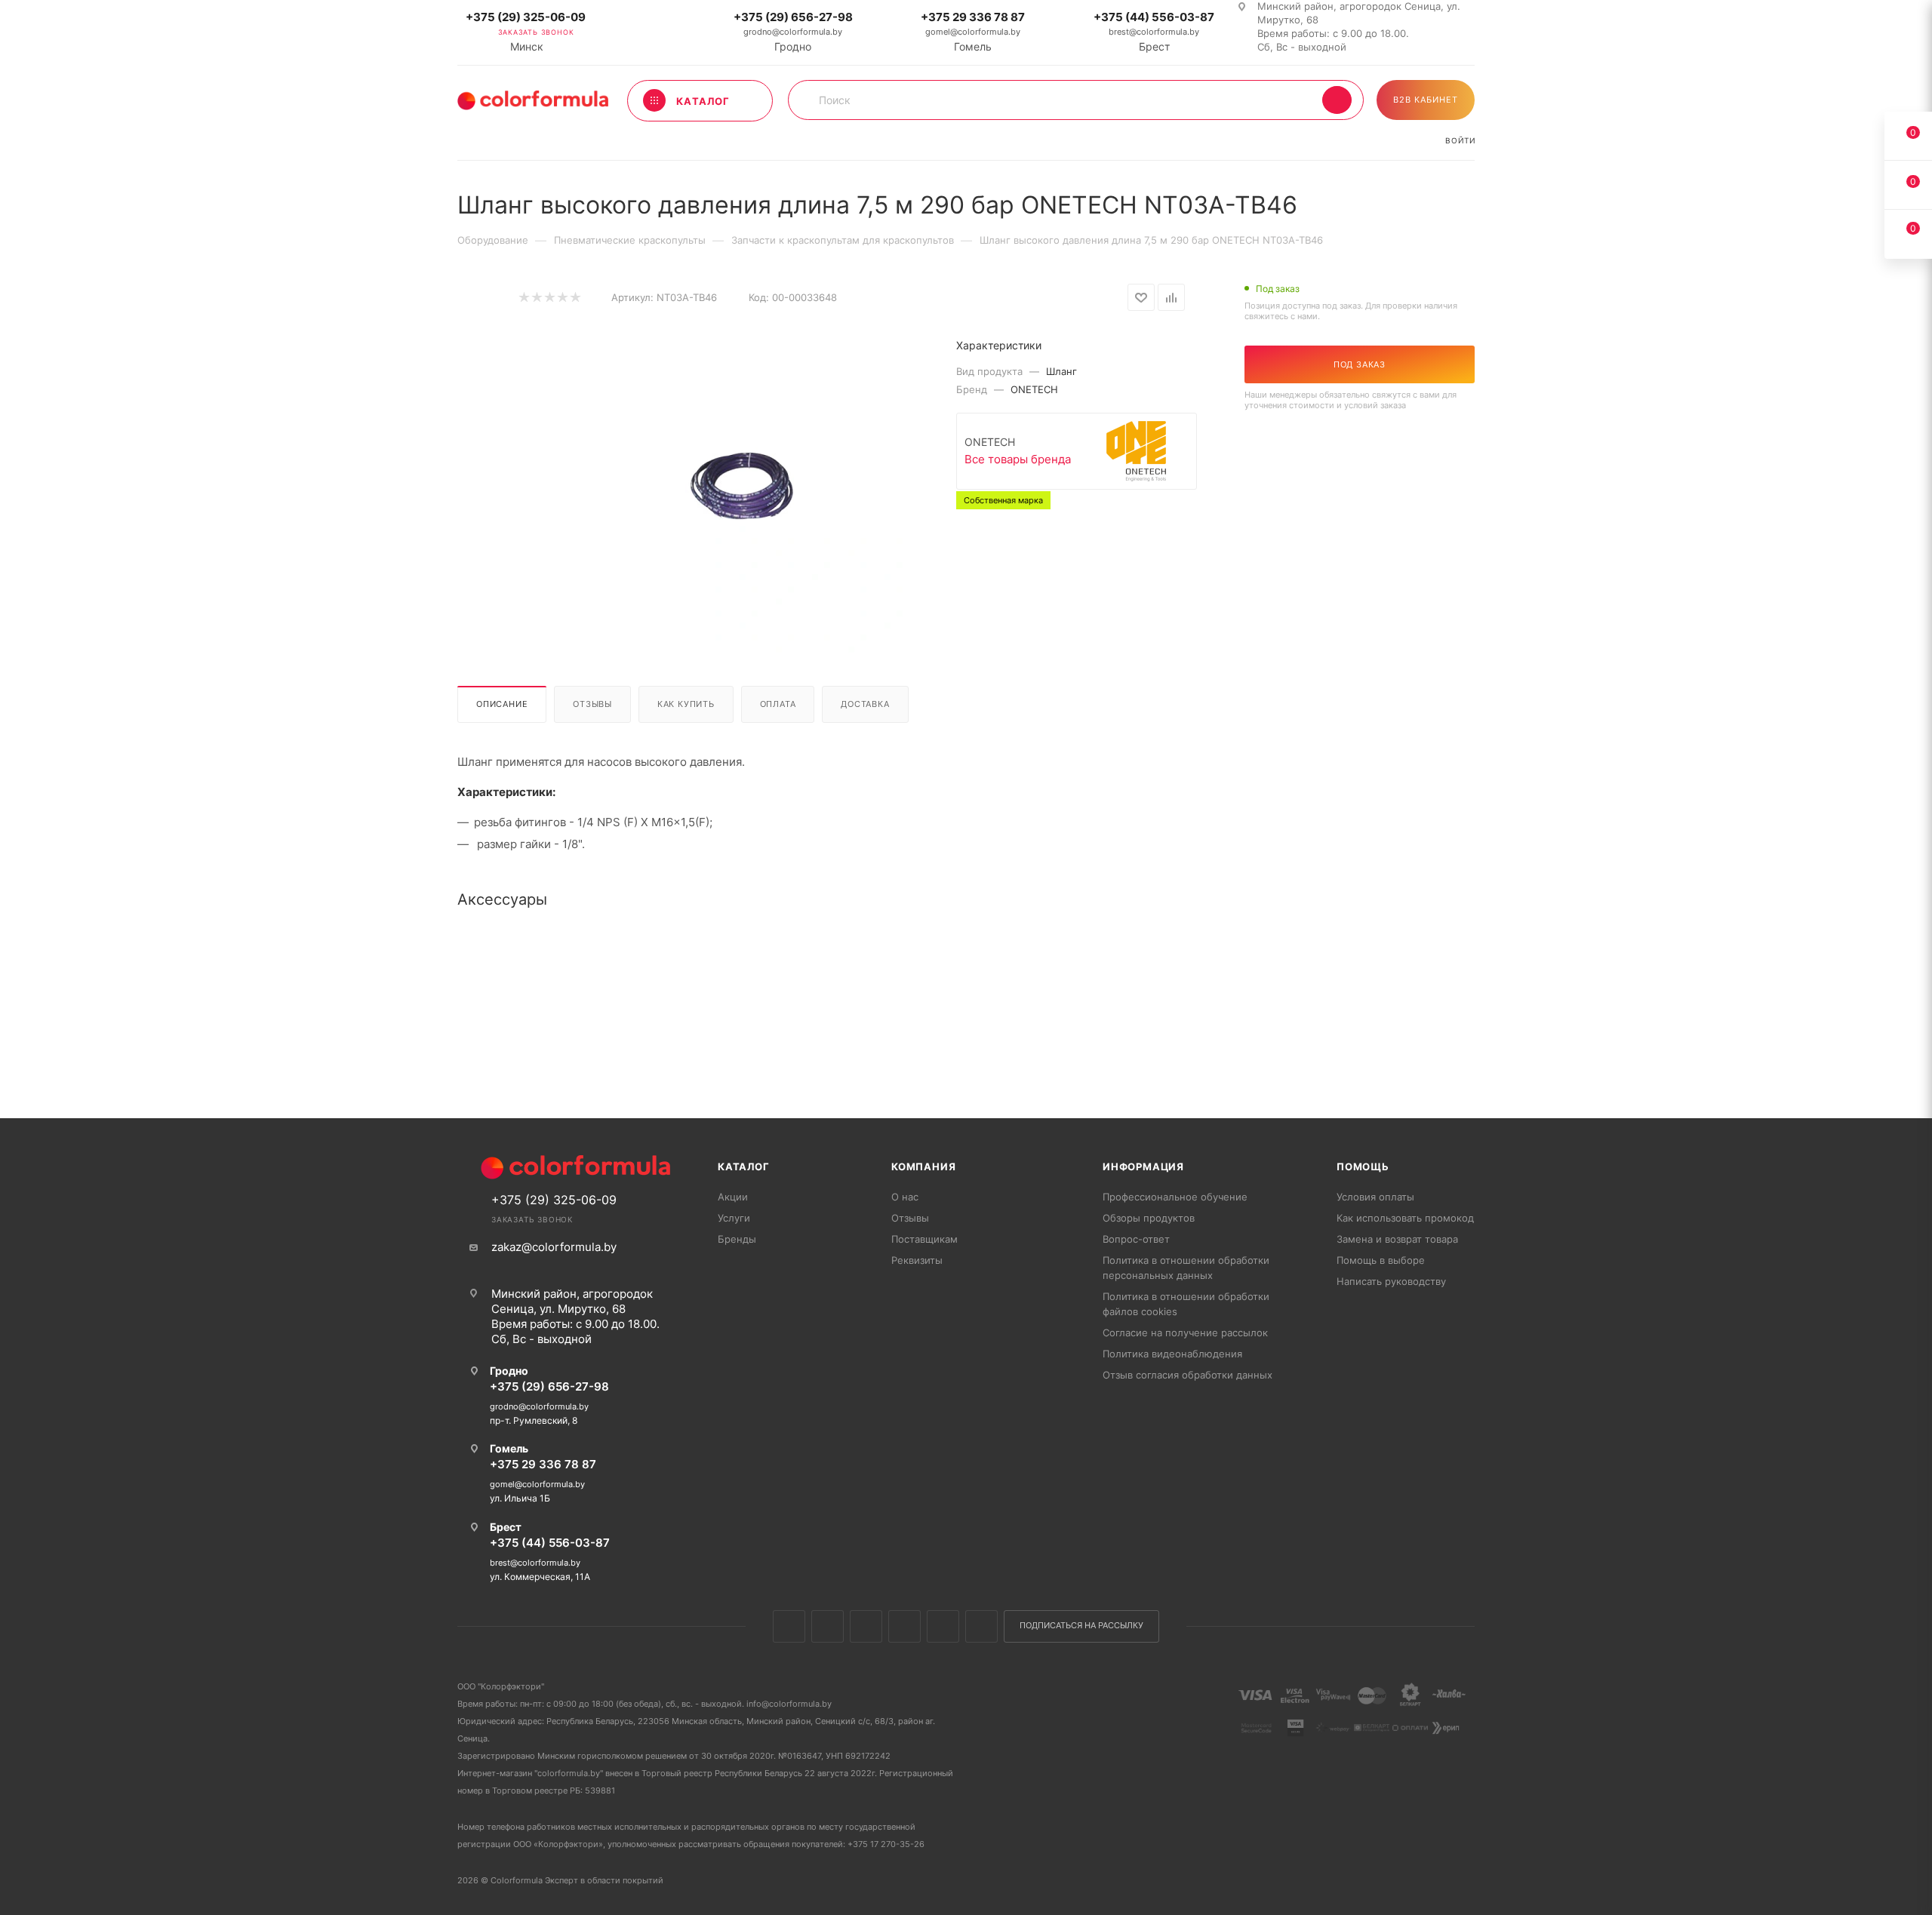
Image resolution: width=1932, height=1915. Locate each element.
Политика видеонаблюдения (1172, 1354)
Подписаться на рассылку (1081, 1626)
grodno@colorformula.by (793, 32)
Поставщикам (924, 1239)
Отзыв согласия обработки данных (1188, 1375)
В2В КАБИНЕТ (1426, 100)
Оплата (778, 704)
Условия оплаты (1375, 1197)
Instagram (866, 1626)
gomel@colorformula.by (973, 32)
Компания (923, 1167)
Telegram (904, 1626)
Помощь (1363, 1167)
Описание (502, 704)
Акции (733, 1197)
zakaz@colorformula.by (554, 1247)
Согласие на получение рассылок (1185, 1333)
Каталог (744, 1167)
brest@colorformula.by (1154, 32)
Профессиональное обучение (1175, 1197)
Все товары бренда (1018, 459)
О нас (905, 1197)
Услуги (734, 1218)
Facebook (828, 1626)
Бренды (737, 1239)
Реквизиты (917, 1260)
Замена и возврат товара (1397, 1239)
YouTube (943, 1626)
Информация (1143, 1167)
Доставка (865, 704)
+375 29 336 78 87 (973, 17)
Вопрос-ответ (1136, 1239)
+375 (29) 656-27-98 (793, 17)
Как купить (686, 704)
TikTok (981, 1626)
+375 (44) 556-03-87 (1154, 17)
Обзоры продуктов (1149, 1218)
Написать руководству (1391, 1281)
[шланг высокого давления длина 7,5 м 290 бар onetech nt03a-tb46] (740, 484)
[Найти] (1337, 100)
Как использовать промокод (1405, 1218)
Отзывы (592, 704)
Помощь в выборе (1381, 1260)
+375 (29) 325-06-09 (526, 17)
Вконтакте (789, 1626)
